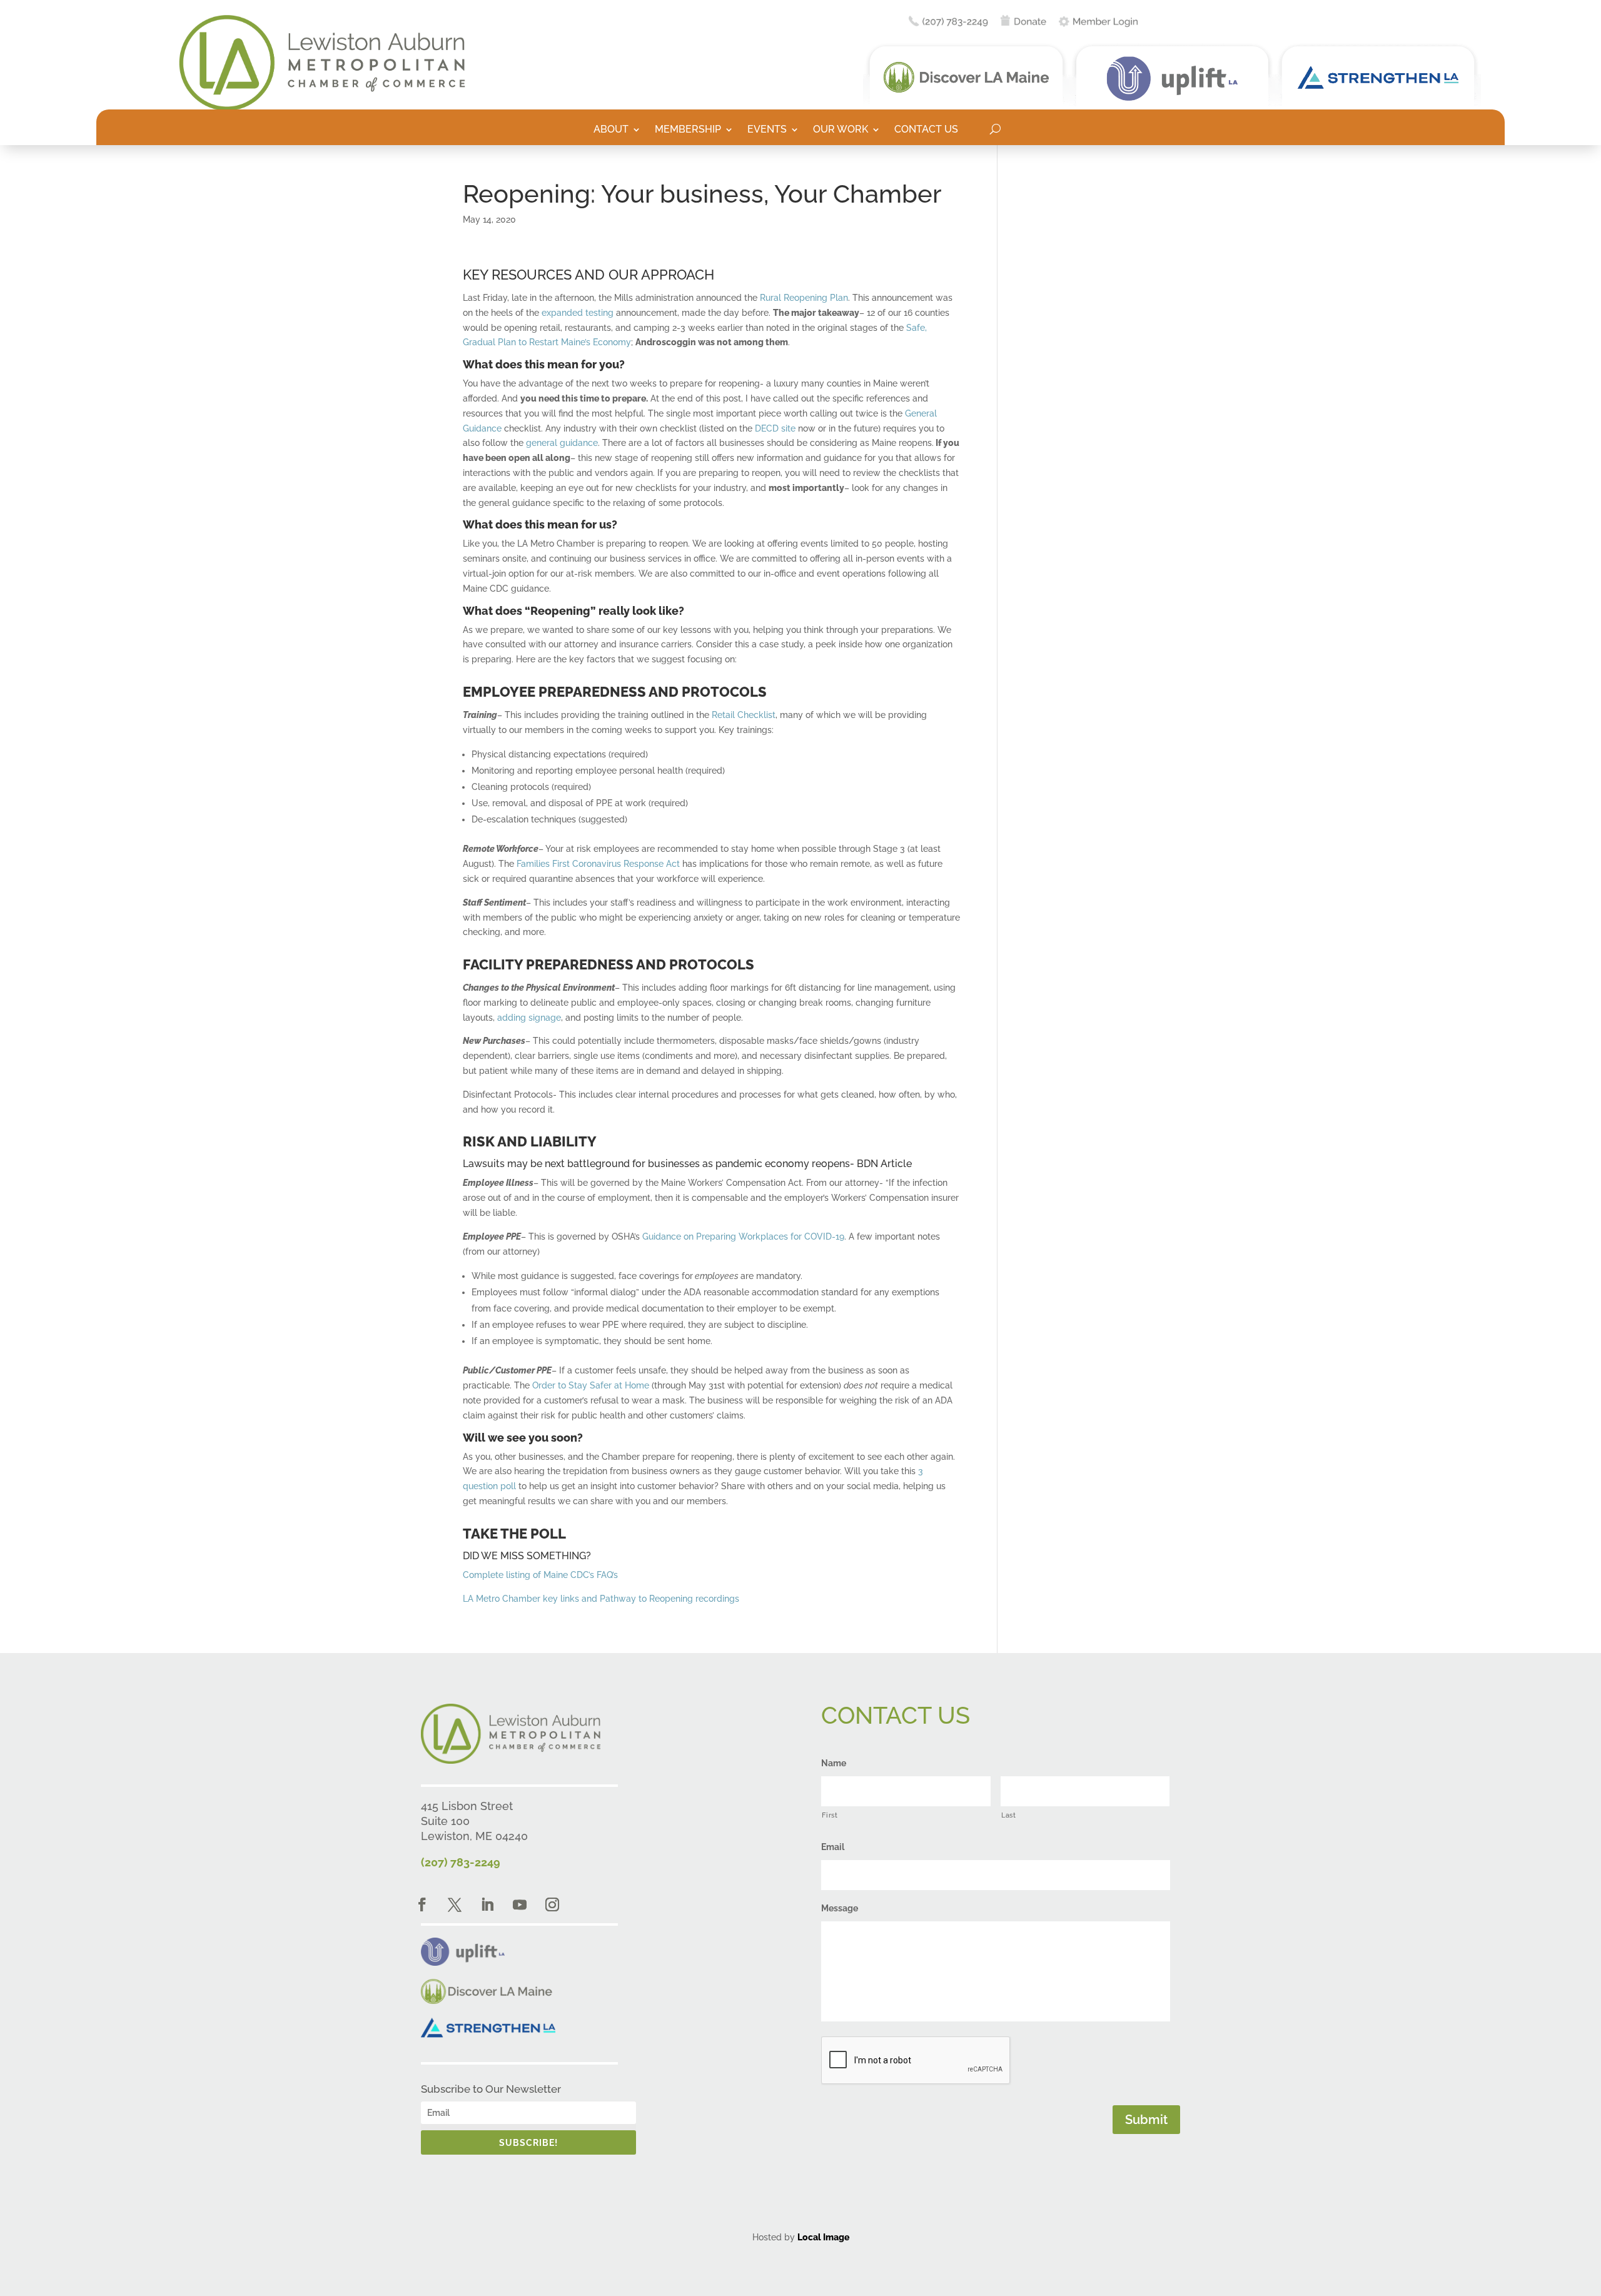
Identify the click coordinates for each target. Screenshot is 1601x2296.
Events (767, 130)
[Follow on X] (455, 1904)
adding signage (529, 1018)
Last (1009, 1815)
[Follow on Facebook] (422, 1904)
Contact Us (926, 130)
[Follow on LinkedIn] (487, 1904)
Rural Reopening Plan (804, 298)
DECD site (775, 428)
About (611, 130)
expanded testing (578, 313)
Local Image (823, 2237)
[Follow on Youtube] (520, 1904)
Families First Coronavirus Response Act (599, 864)
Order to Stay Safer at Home (591, 1385)
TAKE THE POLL (514, 1534)
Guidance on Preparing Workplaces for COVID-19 (743, 1237)
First (830, 1815)
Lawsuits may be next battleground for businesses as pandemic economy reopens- (659, 1164)
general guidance (562, 443)
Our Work (841, 130)
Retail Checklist (744, 715)
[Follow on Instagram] (552, 1904)
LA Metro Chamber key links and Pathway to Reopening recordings (601, 1599)
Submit (1146, 2120)
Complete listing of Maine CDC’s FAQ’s (540, 1575)
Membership (688, 130)
